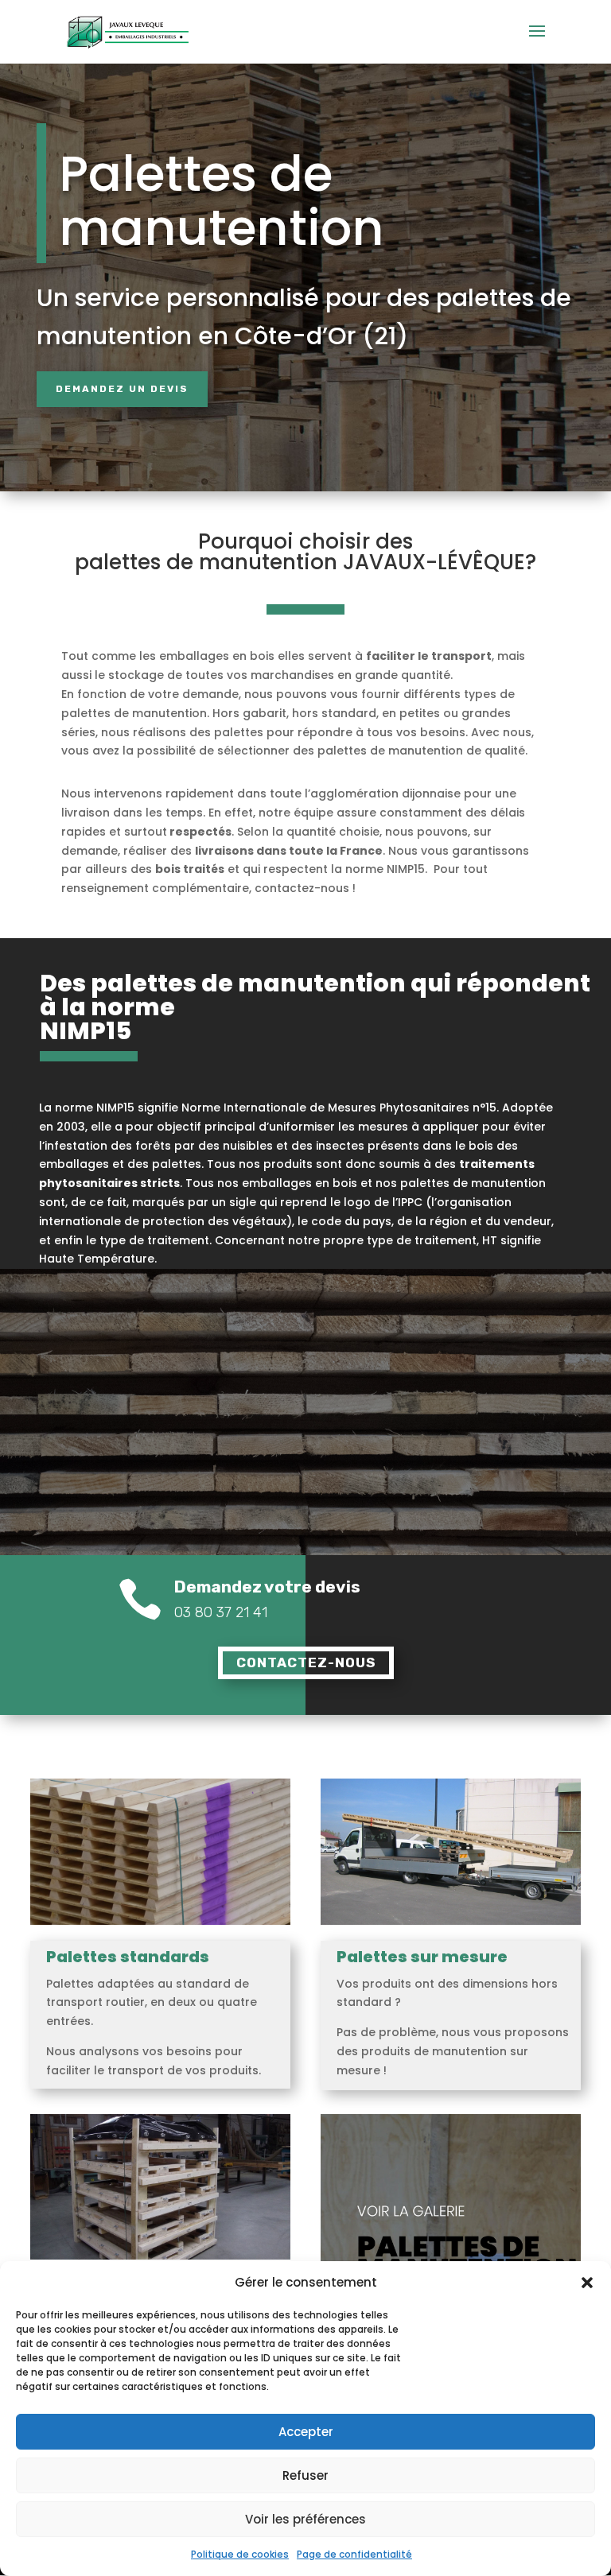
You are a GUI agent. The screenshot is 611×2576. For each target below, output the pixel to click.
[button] (587, 2283)
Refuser (305, 2475)
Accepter (306, 2432)
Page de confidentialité (354, 2554)
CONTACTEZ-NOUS (306, 1662)
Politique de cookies (240, 2554)
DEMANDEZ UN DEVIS (122, 389)
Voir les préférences (305, 2519)
